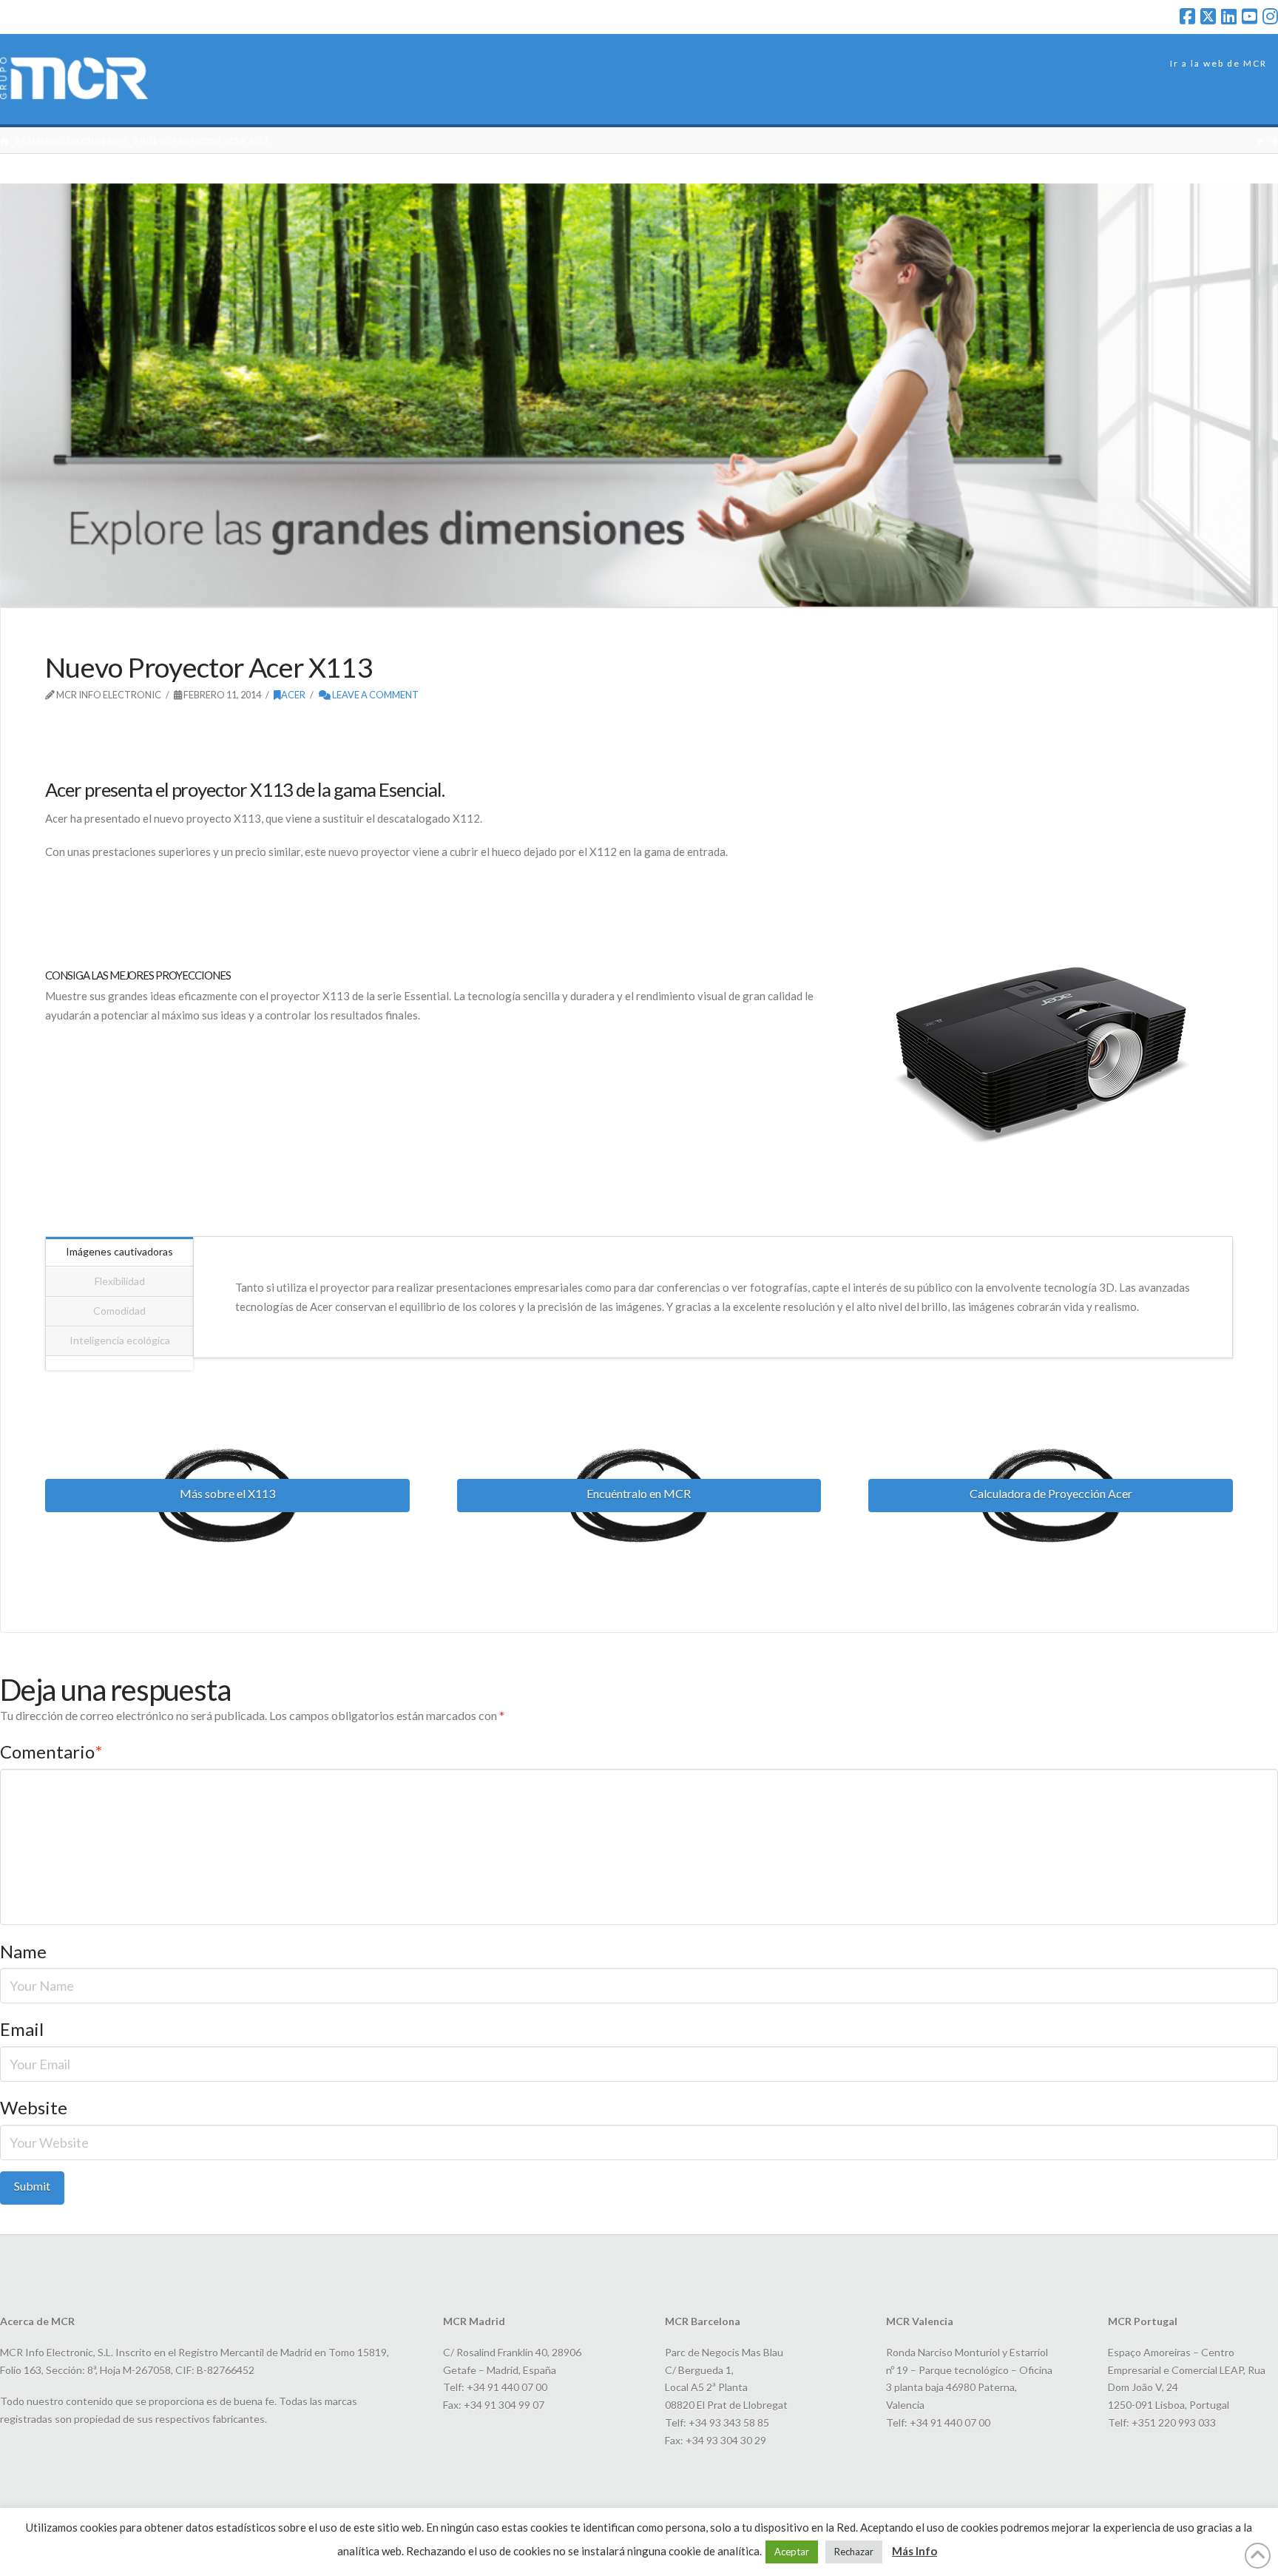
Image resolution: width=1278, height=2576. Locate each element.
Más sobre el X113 (227, 1493)
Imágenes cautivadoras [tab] (119, 1251)
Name (23, 1951)
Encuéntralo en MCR (639, 1493)
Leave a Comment (375, 695)
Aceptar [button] (792, 2552)
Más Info (914, 2551)
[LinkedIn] (1229, 16)
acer (293, 695)
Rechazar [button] (854, 2552)
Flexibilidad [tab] (120, 1281)
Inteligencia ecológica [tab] (120, 1340)
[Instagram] (1270, 16)
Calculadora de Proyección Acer (1051, 1493)
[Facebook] (1187, 16)
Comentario (51, 1751)
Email (22, 2029)
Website (34, 2107)
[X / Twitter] (1208, 16)
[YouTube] (1250, 16)
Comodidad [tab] (119, 1311)
